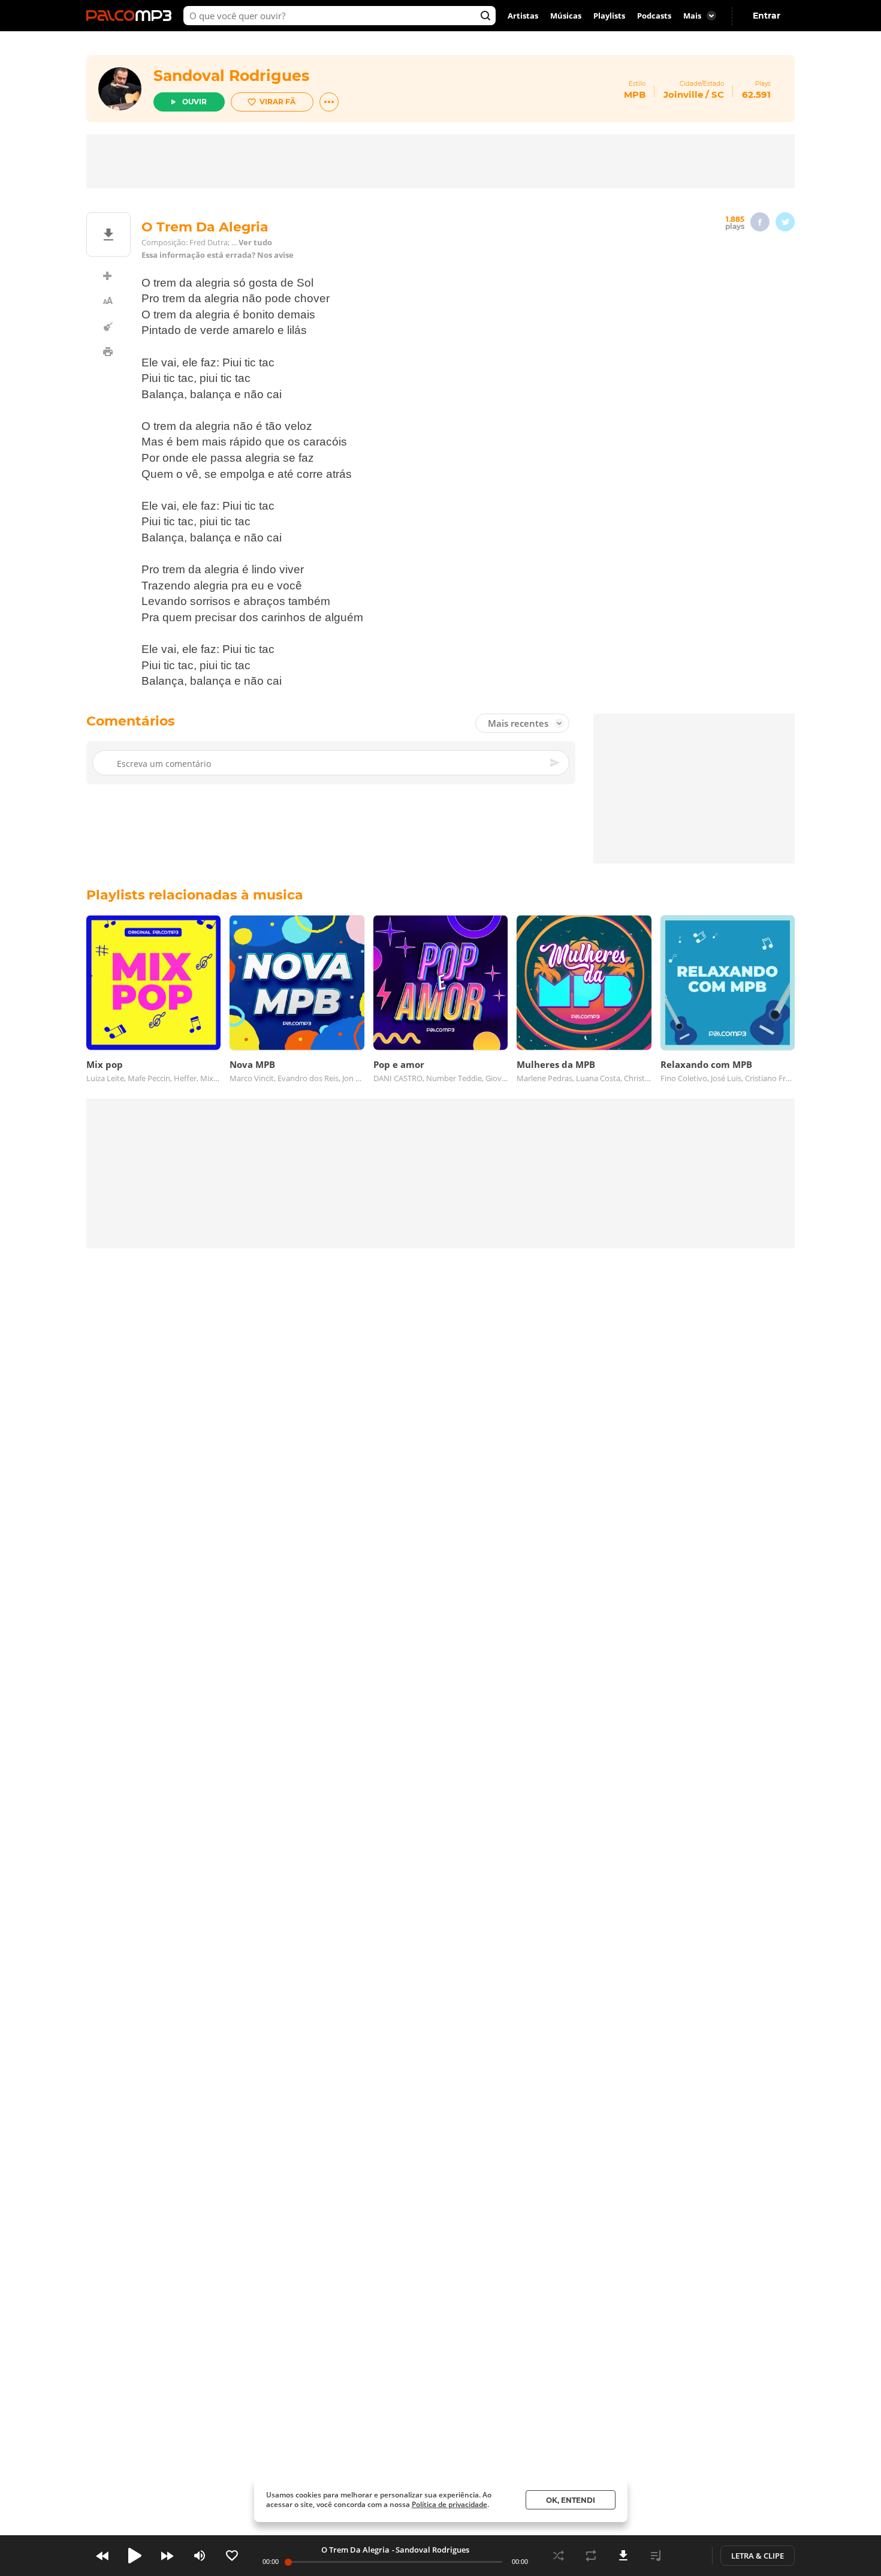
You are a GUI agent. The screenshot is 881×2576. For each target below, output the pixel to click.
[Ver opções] (329, 102)
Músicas (566, 16)
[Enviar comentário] (556, 763)
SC (718, 94)
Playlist (656, 2556)
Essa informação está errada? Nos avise (218, 255)
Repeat (591, 2556)
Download (623, 2556)
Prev (102, 2556)
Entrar (767, 16)
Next (167, 2556)
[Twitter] (785, 222)
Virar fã (277, 102)
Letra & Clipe (758, 2556)
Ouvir (194, 102)
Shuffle (559, 2556)
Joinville (683, 94)
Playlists (609, 16)
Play (135, 2556)
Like (232, 2556)
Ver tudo (255, 243)
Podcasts (654, 16)
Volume (200, 2556)
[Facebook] (760, 222)
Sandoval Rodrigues (231, 76)
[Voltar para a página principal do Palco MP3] (132, 16)
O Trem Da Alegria (355, 2550)
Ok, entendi (571, 2500)
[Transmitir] (688, 2556)
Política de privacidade (449, 2504)
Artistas (523, 16)
